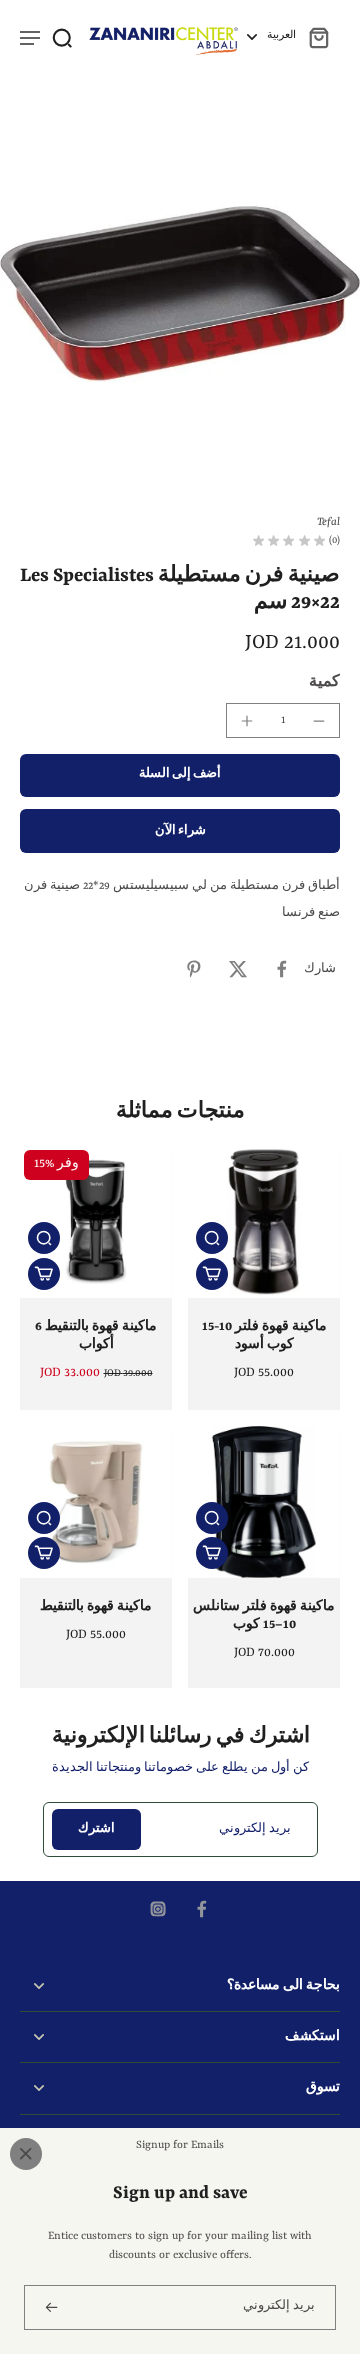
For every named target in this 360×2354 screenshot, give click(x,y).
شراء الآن (180, 831)
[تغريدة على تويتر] (238, 969)
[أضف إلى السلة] (44, 1274)
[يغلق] (26, 2154)
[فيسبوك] (202, 1909)
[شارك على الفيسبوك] (282, 969)
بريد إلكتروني (255, 1829)
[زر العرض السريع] (44, 1238)
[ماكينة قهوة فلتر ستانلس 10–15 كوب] (264, 1502)
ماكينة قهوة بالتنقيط (96, 1607)
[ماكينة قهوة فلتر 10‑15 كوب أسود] (264, 1222)
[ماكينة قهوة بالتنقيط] (96, 1502)
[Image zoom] (180, 294)
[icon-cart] (318, 37)
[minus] (319, 721)
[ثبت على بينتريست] (194, 969)
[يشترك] (50, 2307)
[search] (62, 37)
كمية (324, 682)
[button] (180, 775)
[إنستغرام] (158, 1909)
